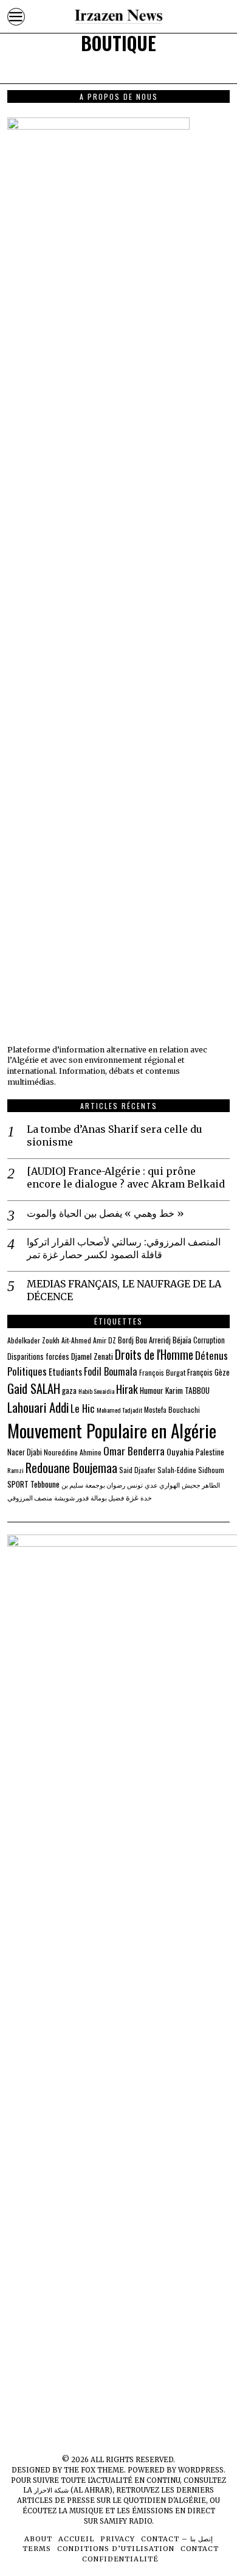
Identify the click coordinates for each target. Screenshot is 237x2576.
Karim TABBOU (187, 1390)
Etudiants (65, 1372)
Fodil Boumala (111, 1371)
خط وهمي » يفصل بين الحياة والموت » (105, 1213)
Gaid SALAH (34, 1388)
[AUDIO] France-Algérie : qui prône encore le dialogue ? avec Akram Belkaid (126, 1178)
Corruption (209, 1340)
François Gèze (208, 1372)
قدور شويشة (71, 1497)
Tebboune (45, 1484)
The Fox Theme (94, 2470)
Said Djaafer (137, 1470)
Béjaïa (182, 1340)
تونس (135, 1485)
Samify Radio (126, 2521)
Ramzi (15, 1470)
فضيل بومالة (107, 1497)
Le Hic (83, 1408)
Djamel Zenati (92, 1356)
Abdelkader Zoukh (33, 1340)
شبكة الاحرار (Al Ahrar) (73, 2490)
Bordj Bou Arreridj (144, 1340)
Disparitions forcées (38, 1356)
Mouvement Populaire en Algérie (112, 1430)
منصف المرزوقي (30, 1497)
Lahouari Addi (38, 1407)
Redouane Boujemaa (71, 1468)
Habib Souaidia (96, 1391)
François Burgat (162, 1372)
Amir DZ (105, 1340)
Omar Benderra (134, 1451)
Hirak (127, 1389)
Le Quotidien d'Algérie (159, 2501)
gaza (69, 1390)
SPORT (18, 1484)
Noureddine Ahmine (73, 1452)
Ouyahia (180, 1451)
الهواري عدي (162, 1485)
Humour (152, 1390)
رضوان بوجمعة (105, 1485)
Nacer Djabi (25, 1452)
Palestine (210, 1452)
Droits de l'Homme (154, 1355)
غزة (132, 1497)
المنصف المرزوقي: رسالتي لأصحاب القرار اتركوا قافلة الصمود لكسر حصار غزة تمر (124, 1248)
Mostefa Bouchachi (172, 1409)
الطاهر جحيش (201, 1485)
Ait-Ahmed (76, 1340)
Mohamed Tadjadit (119, 1410)
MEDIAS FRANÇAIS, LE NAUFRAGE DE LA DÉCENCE (124, 1290)
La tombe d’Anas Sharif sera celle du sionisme (115, 1136)
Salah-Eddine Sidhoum (191, 1470)
